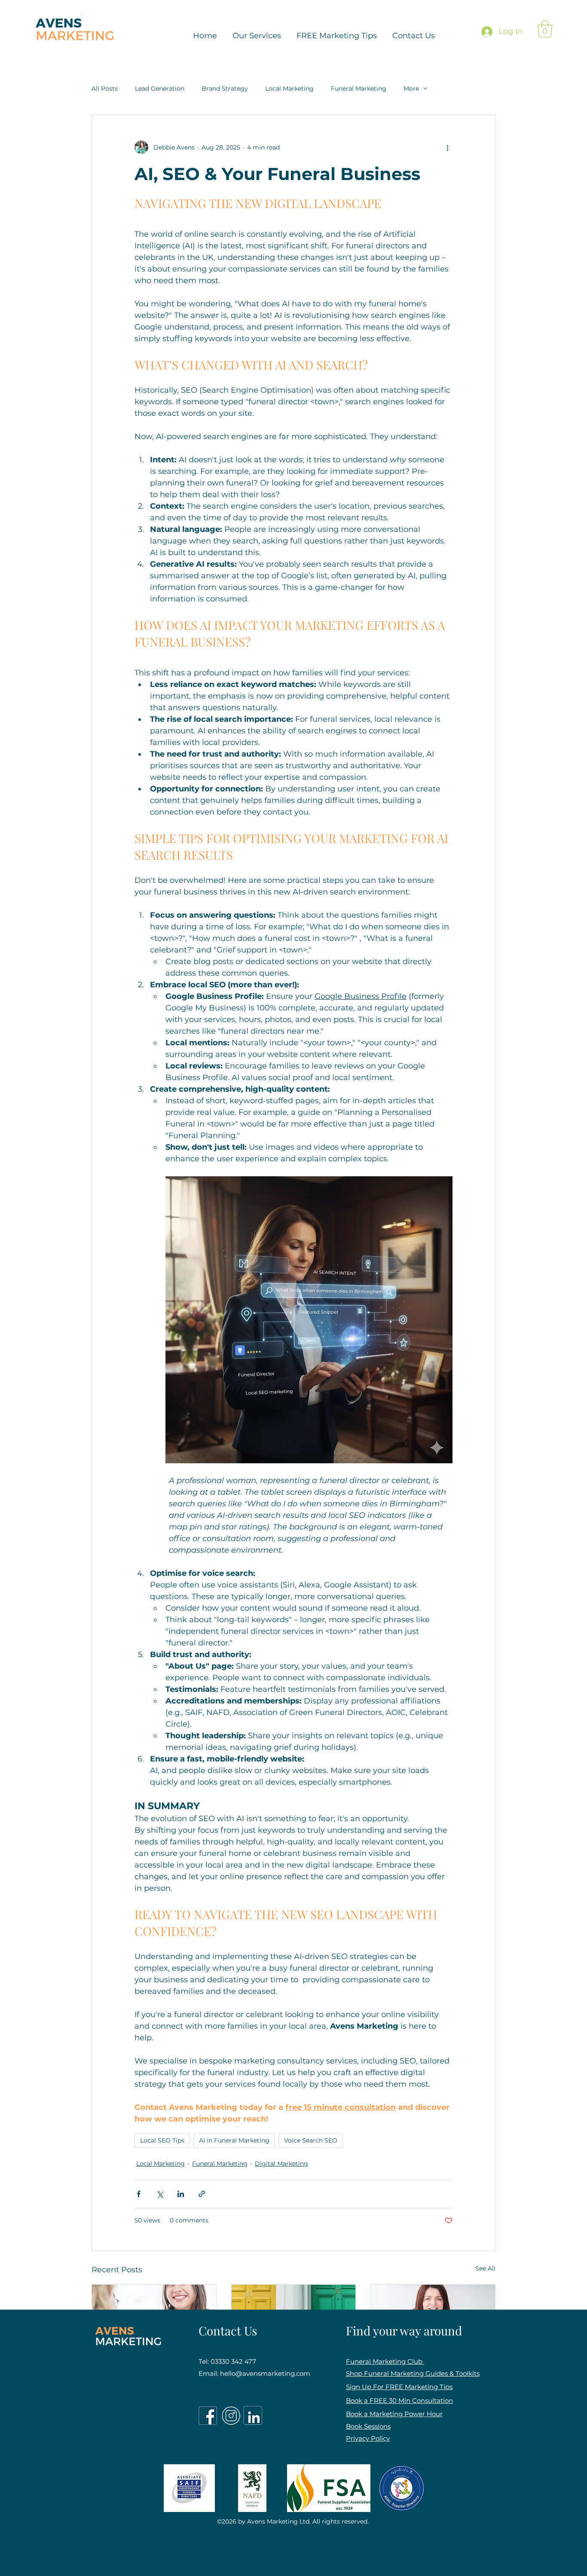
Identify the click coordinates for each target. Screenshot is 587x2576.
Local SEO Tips (162, 2140)
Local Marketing (289, 89)
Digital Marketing (281, 2164)
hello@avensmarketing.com (265, 2373)
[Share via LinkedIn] (181, 2194)
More (411, 89)
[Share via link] (202, 2194)
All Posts (105, 89)
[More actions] (447, 147)
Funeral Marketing (359, 89)
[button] (545, 29)
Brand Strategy (225, 89)
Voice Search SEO (311, 2140)
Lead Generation (160, 89)
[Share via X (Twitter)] (160, 2194)
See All (485, 2268)
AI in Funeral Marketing (234, 2140)
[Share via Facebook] (139, 2194)
